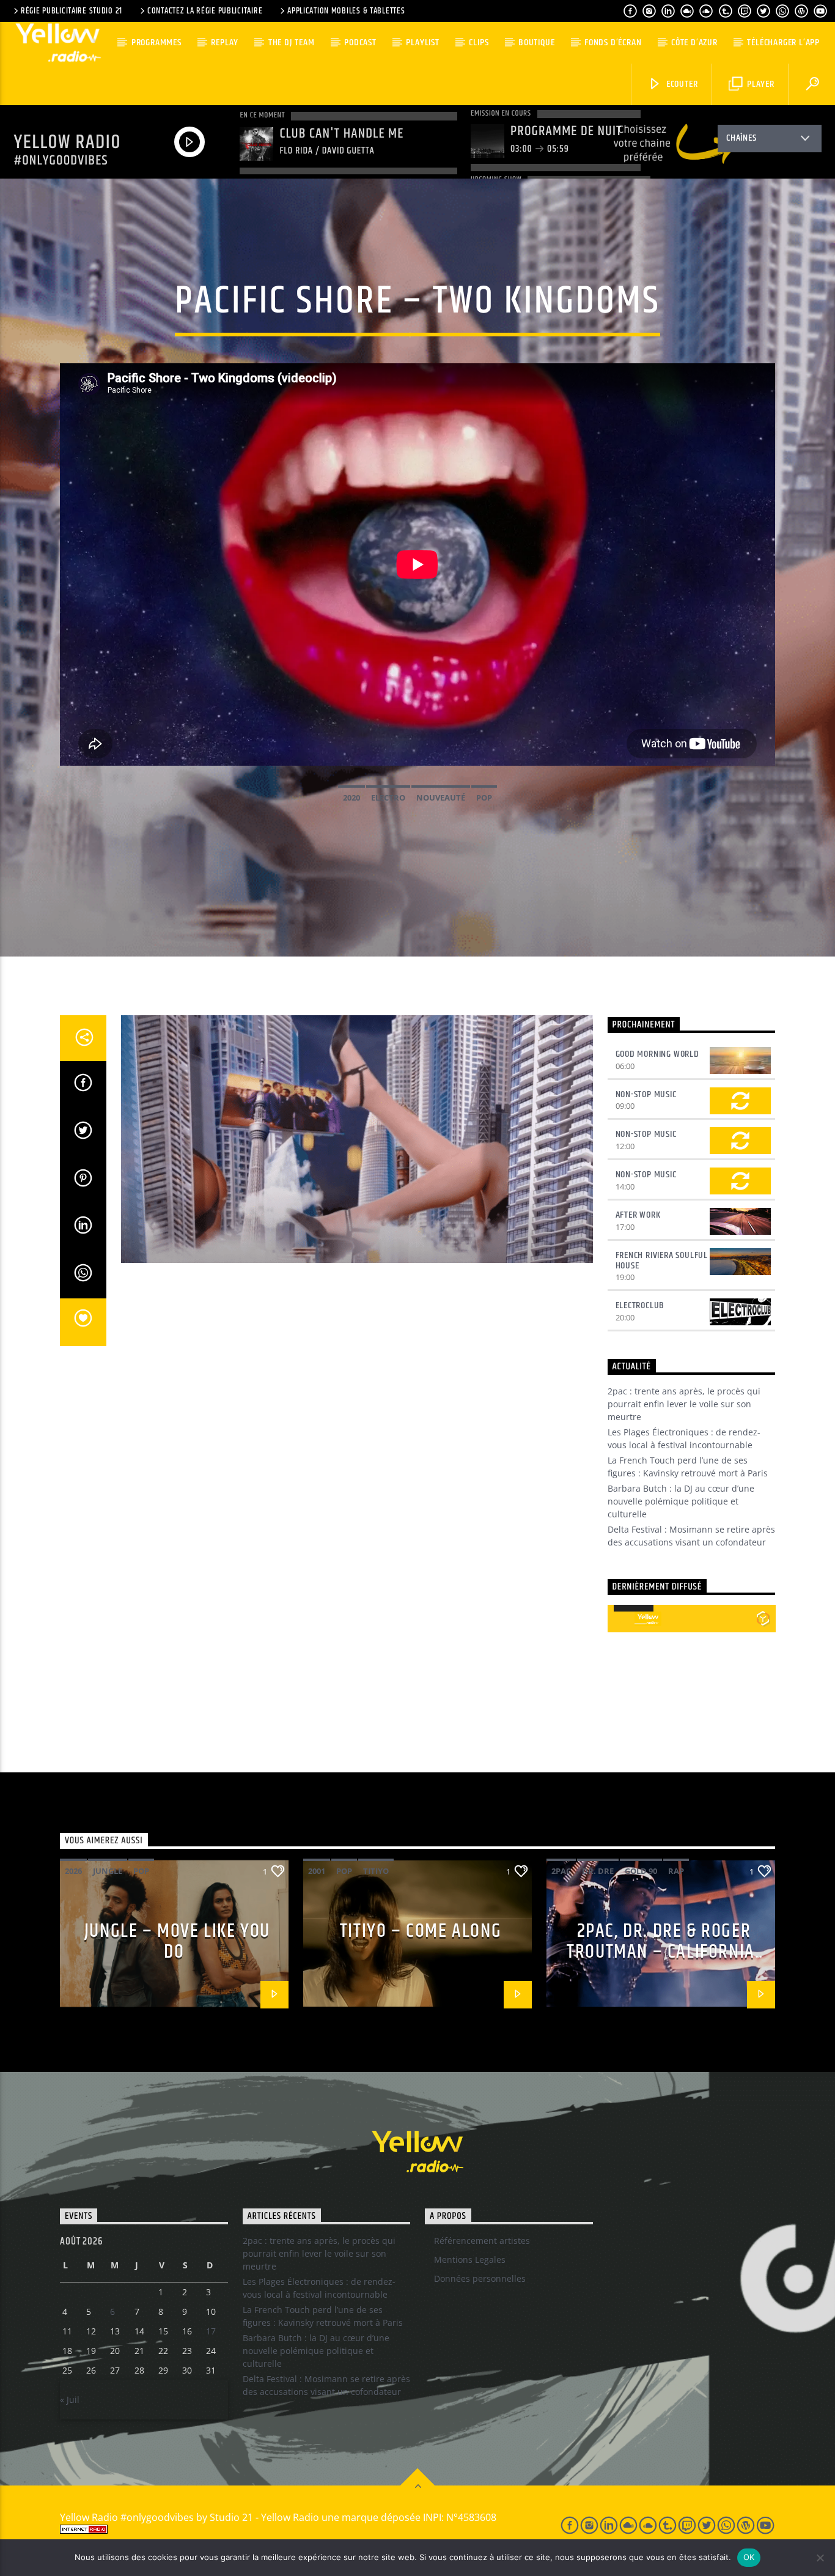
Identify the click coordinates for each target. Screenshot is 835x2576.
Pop (484, 798)
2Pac (561, 1871)
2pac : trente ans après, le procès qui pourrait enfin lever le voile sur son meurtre (684, 1404)
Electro (388, 798)
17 (211, 2331)
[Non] (820, 2558)
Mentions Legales (470, 2260)
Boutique (536, 43)
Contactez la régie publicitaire (205, 11)
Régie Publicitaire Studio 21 (72, 11)
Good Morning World (657, 1054)
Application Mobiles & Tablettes (346, 11)
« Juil (70, 2400)
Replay (225, 43)
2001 (317, 1871)
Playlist (422, 43)
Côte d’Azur (694, 43)
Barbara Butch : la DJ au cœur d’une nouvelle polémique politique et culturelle (681, 1501)
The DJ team (292, 43)
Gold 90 (641, 1871)
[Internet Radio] (296, 2529)
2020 (351, 798)
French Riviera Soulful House (662, 1260)
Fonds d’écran (613, 43)
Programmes (156, 43)
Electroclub (640, 1305)
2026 (73, 1871)
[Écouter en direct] (621, 1619)
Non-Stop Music (646, 1094)
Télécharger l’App (783, 43)
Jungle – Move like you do (177, 1942)
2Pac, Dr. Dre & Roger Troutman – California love (661, 1952)
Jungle (108, 1871)
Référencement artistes (482, 2241)
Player (760, 84)
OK (749, 2557)
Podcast (360, 43)
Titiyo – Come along (421, 1931)
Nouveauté (441, 798)
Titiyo (376, 1871)
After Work (638, 1215)
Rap (676, 1871)
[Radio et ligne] (763, 1618)
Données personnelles (480, 2278)
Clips (479, 43)
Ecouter (681, 84)
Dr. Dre (598, 1871)
